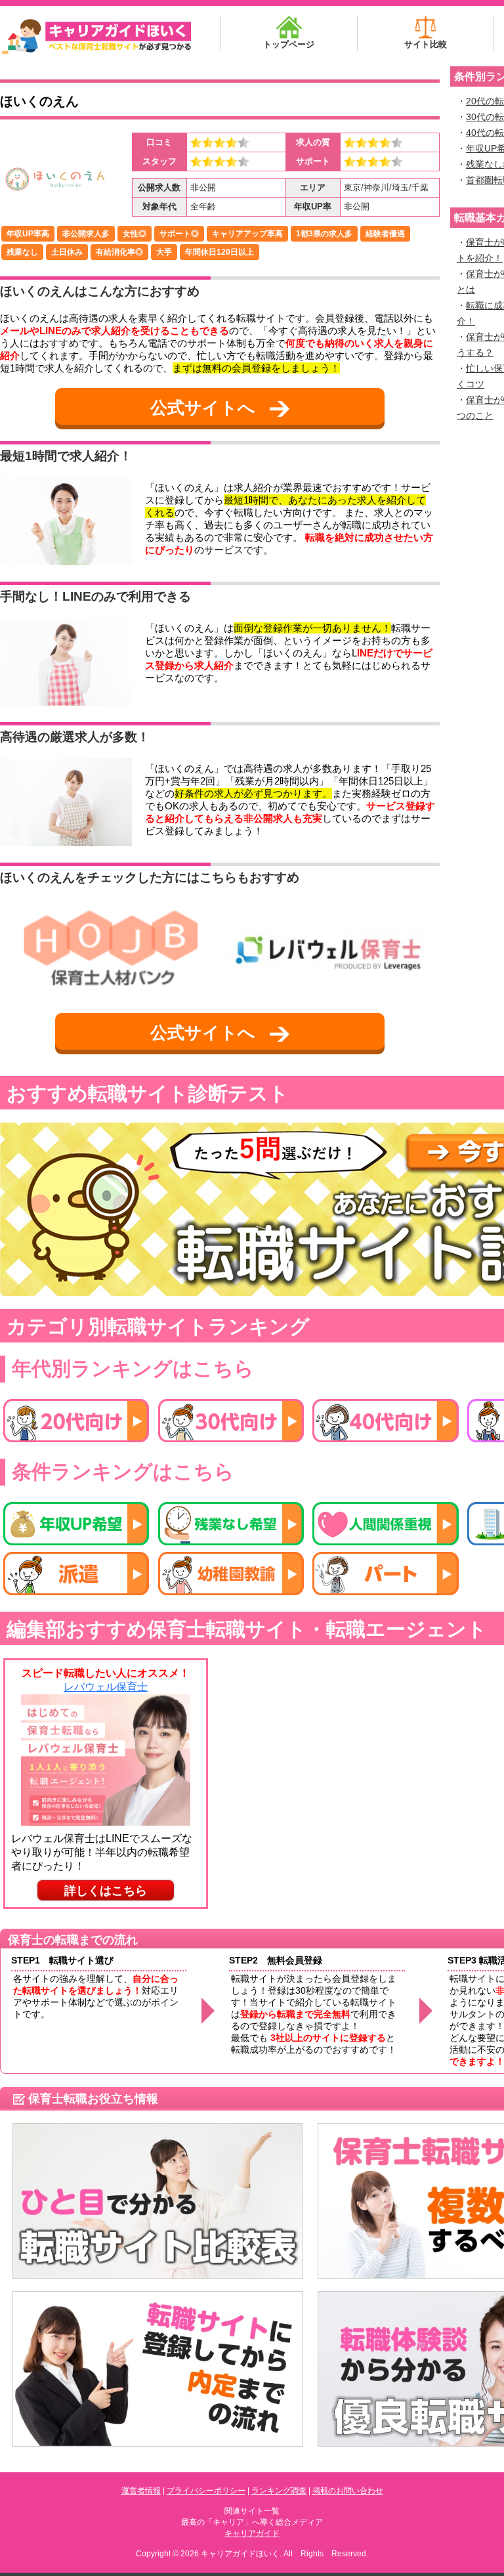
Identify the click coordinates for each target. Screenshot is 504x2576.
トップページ (289, 44)
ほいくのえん (39, 101)
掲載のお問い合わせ (348, 2491)
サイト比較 (426, 44)
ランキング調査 (279, 2491)
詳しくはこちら (106, 1891)
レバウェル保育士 (106, 1687)
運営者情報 (141, 2491)
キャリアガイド (252, 2533)
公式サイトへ (205, 408)
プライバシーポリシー (206, 2491)
